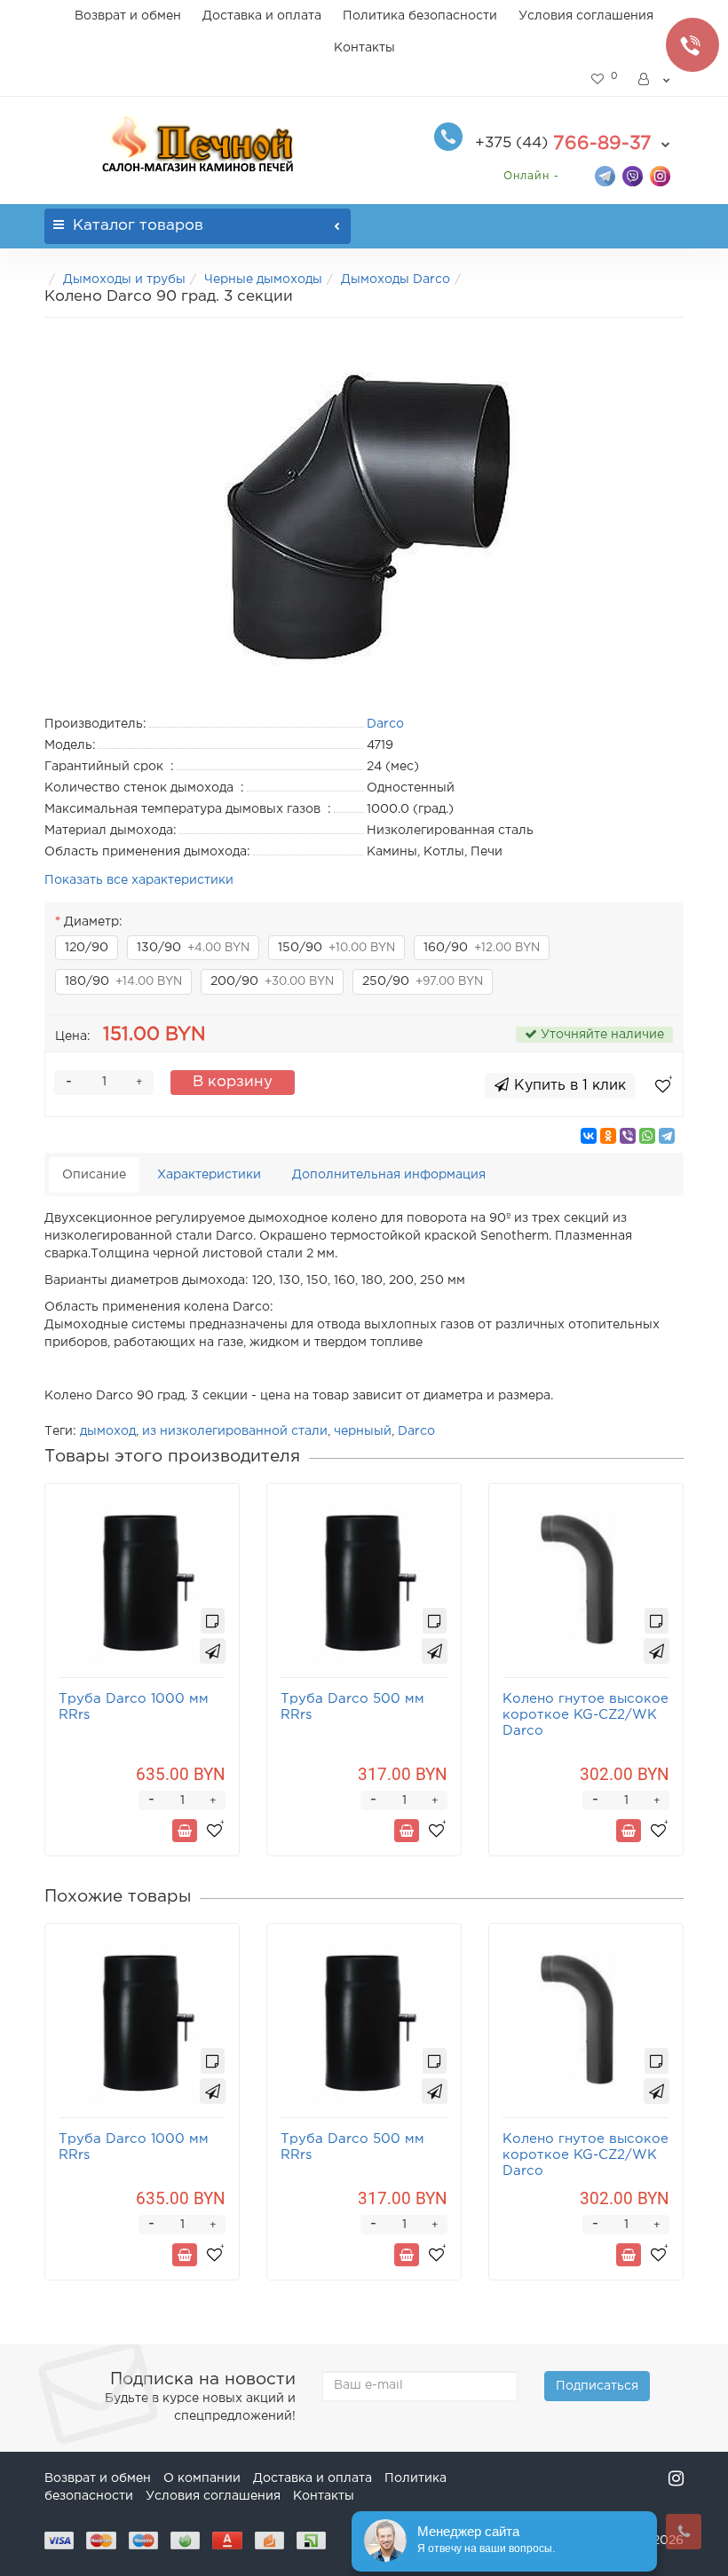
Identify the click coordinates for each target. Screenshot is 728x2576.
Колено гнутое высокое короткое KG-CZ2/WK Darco (586, 1715)
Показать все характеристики (139, 880)
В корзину (233, 1082)
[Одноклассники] (608, 1136)
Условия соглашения (586, 16)
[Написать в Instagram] (660, 175)
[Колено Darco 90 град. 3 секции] (364, 513)
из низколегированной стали (235, 1431)
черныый (363, 1431)
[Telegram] (667, 1136)
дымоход (108, 1431)
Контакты (364, 48)
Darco (416, 1431)
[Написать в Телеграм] (605, 175)
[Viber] (628, 1136)
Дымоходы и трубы (124, 280)
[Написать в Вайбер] (633, 175)
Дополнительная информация (389, 1175)
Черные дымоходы (263, 280)
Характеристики (209, 1175)
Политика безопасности (420, 16)
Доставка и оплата (262, 16)
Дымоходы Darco (396, 280)
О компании (202, 2478)
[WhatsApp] (647, 1136)
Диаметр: (93, 922)
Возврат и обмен (128, 16)
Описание (94, 1175)
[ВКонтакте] (589, 1136)
